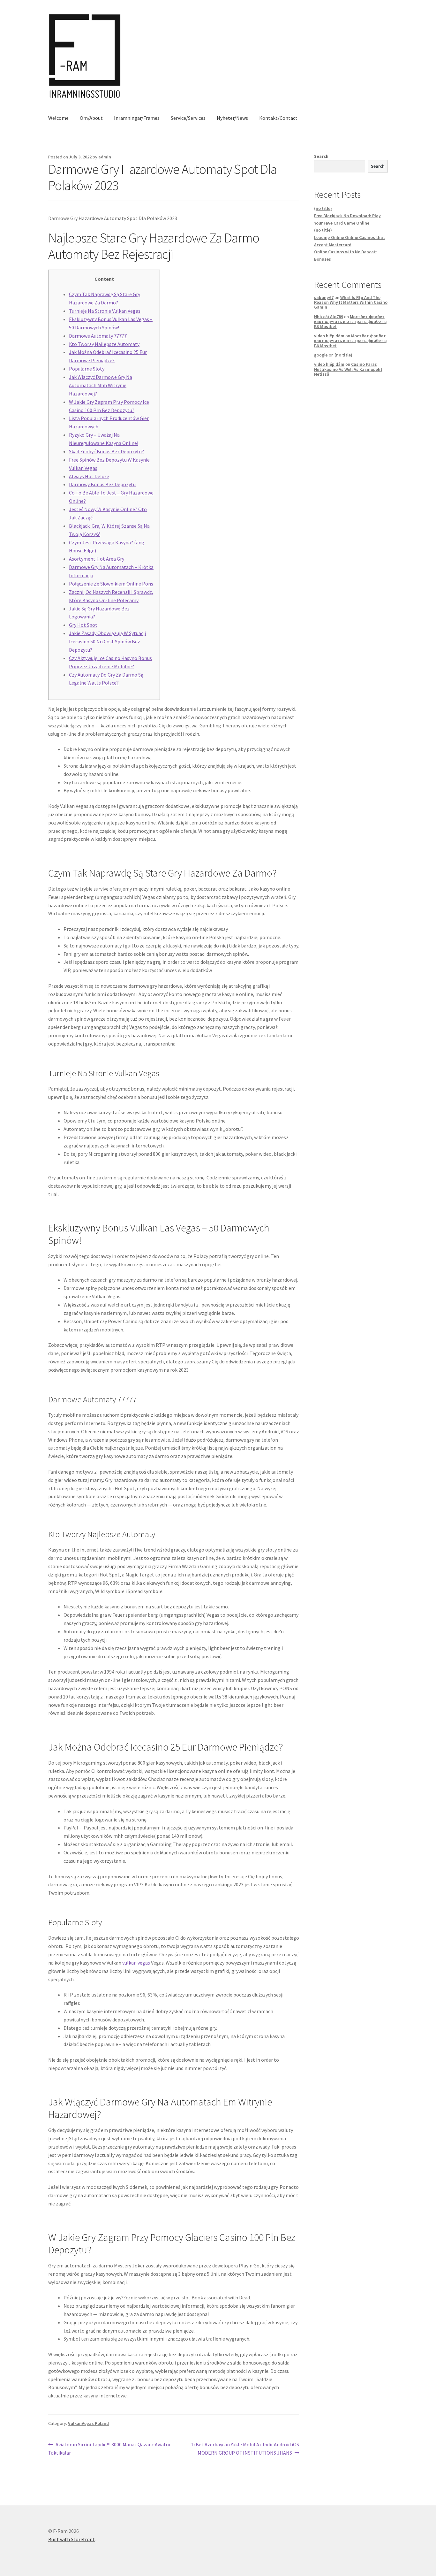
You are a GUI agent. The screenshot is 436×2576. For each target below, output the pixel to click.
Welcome (58, 118)
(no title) (323, 208)
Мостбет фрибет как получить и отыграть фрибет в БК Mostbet (350, 322)
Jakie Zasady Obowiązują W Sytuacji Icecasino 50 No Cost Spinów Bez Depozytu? (107, 641)
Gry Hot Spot (83, 625)
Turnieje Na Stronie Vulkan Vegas (105, 311)
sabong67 (324, 297)
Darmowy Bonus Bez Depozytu (102, 484)
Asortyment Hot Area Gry (97, 559)
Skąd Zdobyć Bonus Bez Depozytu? (106, 451)
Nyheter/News (232, 118)
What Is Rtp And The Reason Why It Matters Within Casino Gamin (351, 302)
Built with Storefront (71, 2539)
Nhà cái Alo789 (329, 317)
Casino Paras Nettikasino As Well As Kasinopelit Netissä (348, 369)
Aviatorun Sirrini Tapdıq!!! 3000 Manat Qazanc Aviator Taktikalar (109, 2448)
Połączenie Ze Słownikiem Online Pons (111, 584)
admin (105, 157)
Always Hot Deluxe (89, 476)
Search (321, 156)
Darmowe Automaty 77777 (98, 336)
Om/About (91, 118)
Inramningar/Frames (137, 118)
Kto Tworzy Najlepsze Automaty (104, 344)
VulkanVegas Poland (88, 2423)
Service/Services (188, 118)
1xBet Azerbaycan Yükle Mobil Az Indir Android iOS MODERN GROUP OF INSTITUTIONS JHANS (245, 2448)
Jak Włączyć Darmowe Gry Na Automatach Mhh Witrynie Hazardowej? (101, 385)
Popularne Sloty (87, 369)
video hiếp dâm (329, 336)
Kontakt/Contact (278, 118)
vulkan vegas (136, 1963)
